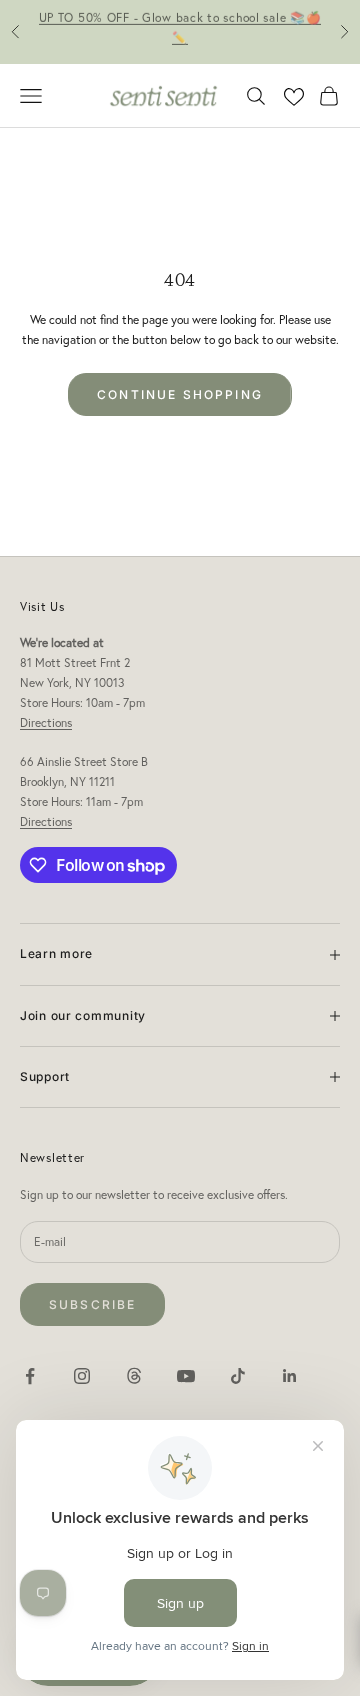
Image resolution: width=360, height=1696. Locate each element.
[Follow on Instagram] (82, 1376)
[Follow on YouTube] (186, 1376)
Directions (46, 722)
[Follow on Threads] (134, 1376)
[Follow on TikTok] (238, 1376)
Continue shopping (180, 394)
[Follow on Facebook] (30, 1376)
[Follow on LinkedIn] (290, 1376)
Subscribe (92, 1304)
